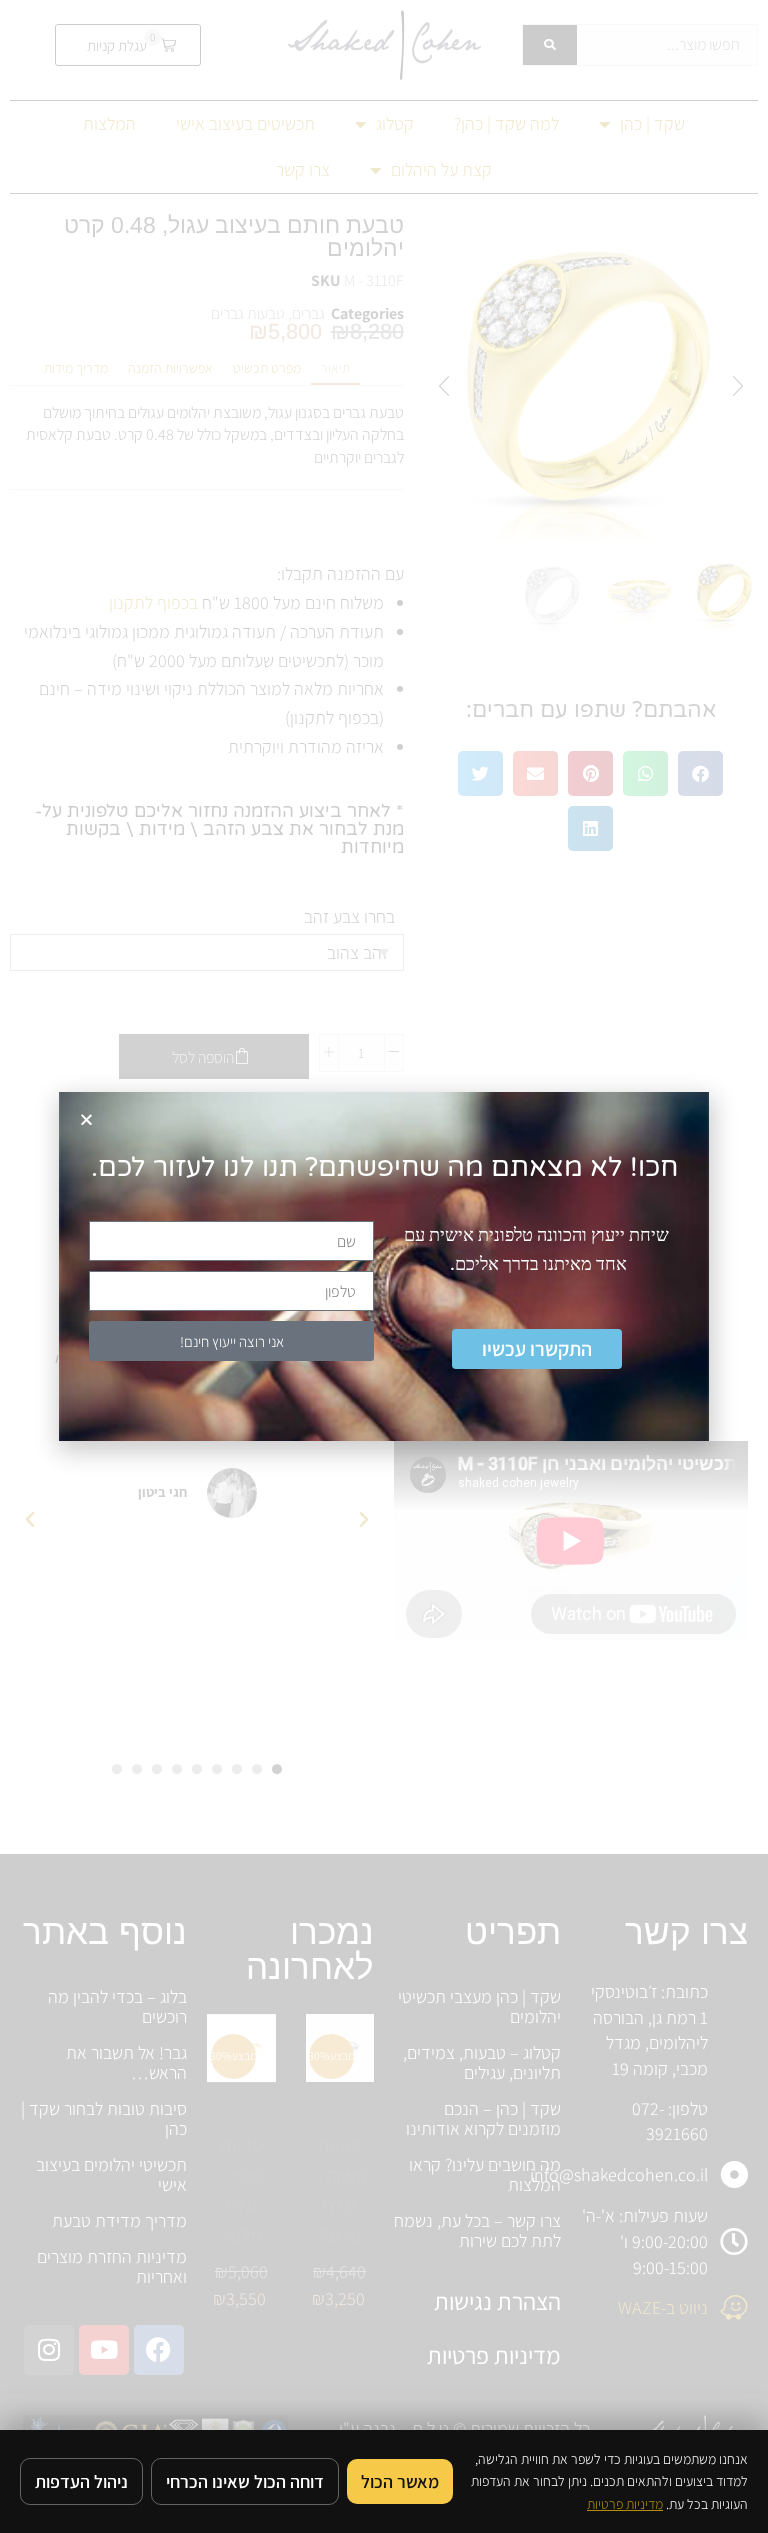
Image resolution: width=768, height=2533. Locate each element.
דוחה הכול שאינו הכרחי (245, 2481)
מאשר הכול (400, 2481)
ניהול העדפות (81, 2481)
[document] (384, 1266)
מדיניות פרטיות (625, 2504)
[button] (86, 1119)
